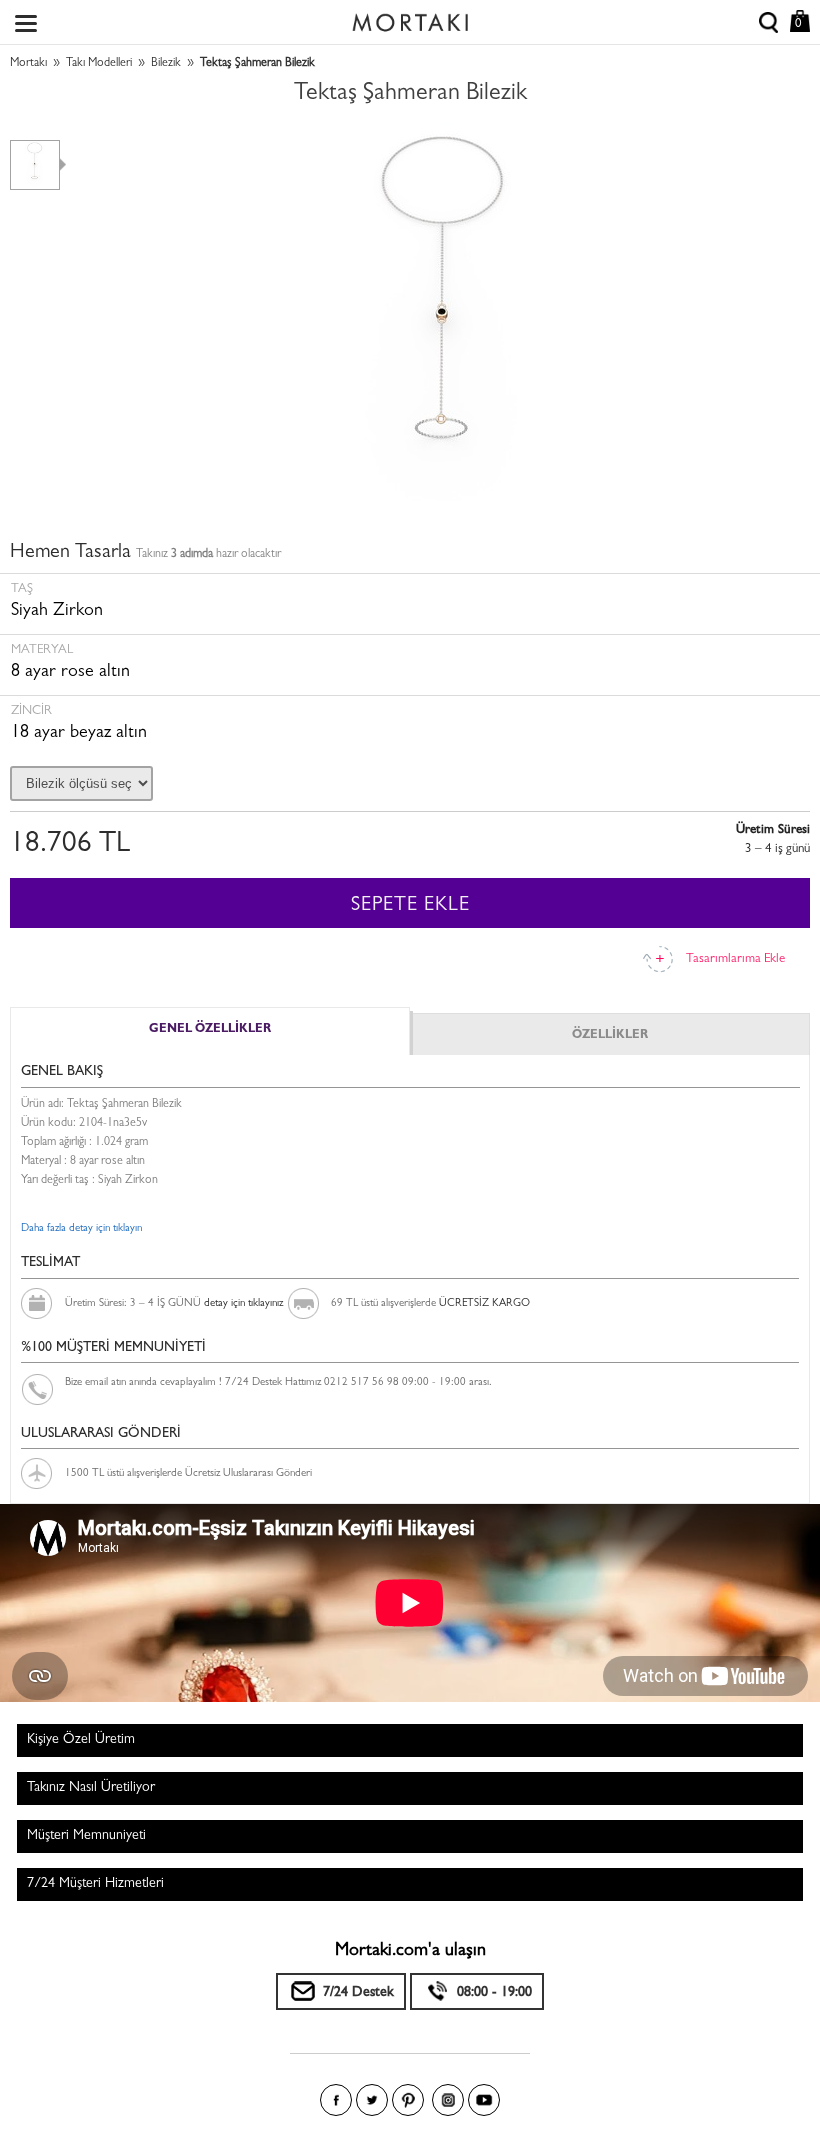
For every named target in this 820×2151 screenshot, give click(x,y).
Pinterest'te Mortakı (408, 2100)
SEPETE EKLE (410, 906)
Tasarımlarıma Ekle (735, 959)
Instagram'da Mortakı (448, 2100)
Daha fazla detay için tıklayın (81, 1228)
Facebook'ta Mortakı (336, 2100)
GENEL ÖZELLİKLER (210, 1030)
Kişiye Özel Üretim (81, 1740)
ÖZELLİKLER (610, 1036)
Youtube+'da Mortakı (484, 2100)
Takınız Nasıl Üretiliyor (91, 1788)
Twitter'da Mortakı (372, 2100)
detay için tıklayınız (243, 1303)
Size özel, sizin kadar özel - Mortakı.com (410, 18)
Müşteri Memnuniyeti (86, 1836)
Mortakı (28, 64)
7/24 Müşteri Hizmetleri (95, 1884)
